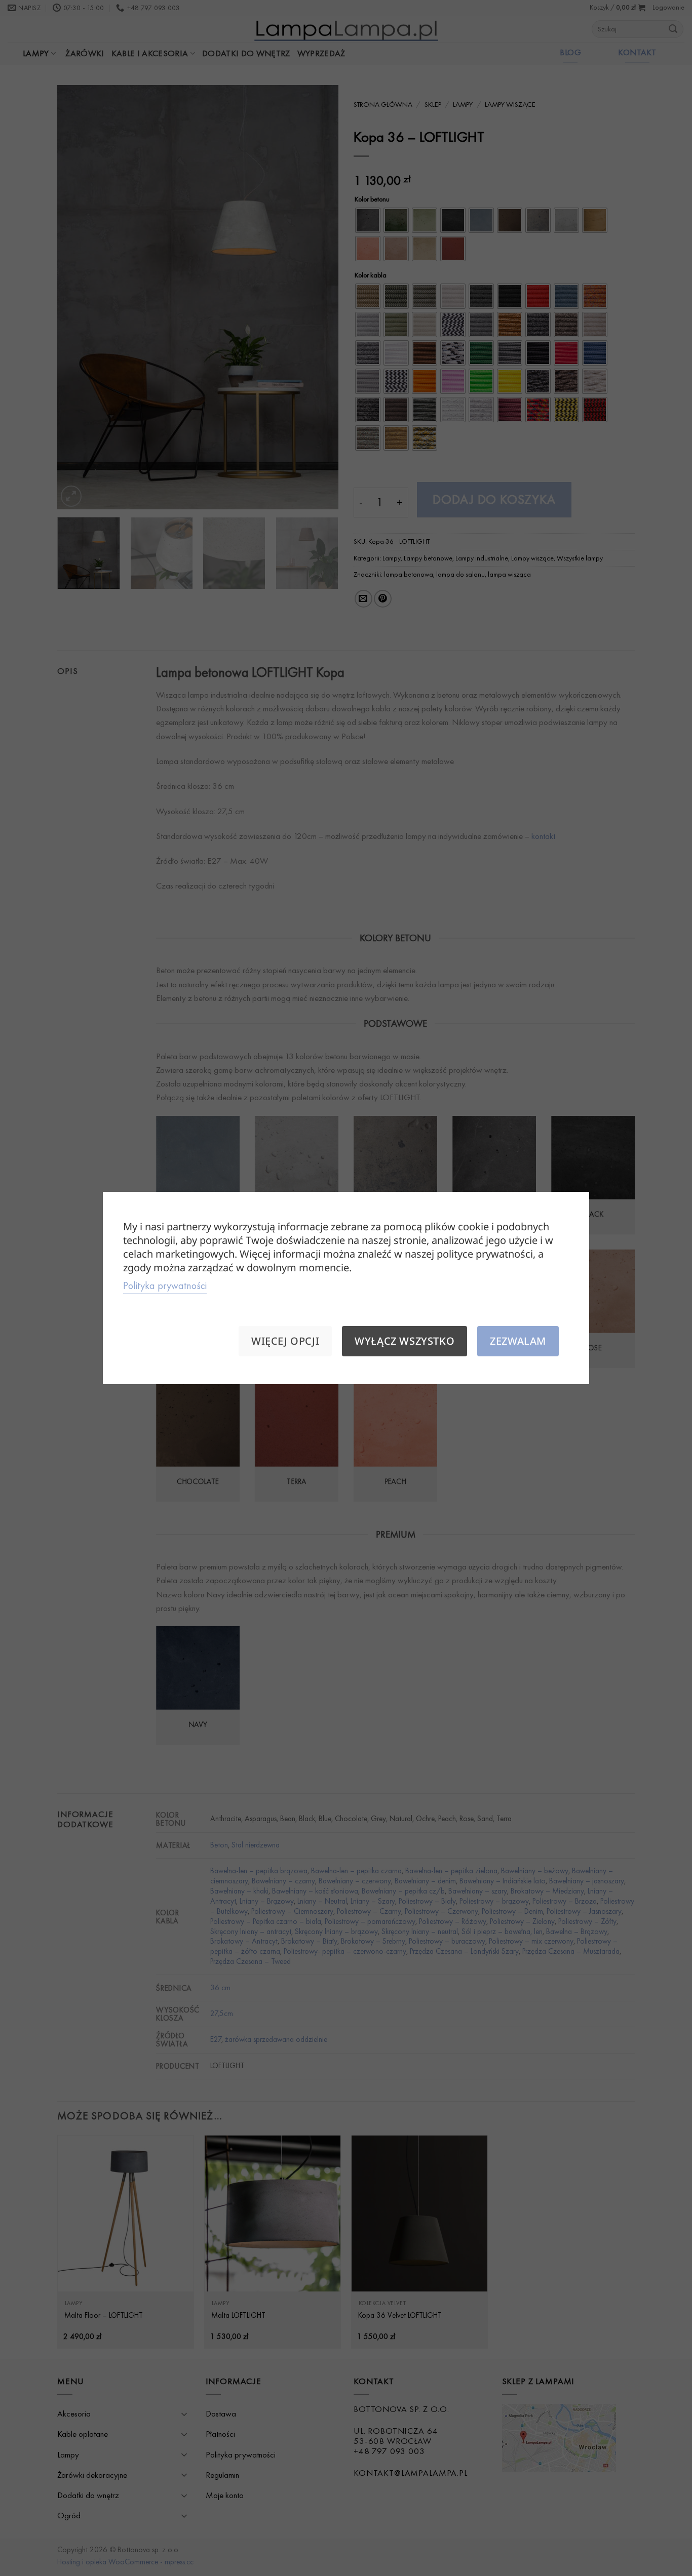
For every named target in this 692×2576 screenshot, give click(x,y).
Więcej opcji (285, 1341)
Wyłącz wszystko (405, 1341)
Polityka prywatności (165, 1285)
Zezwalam (518, 1341)
